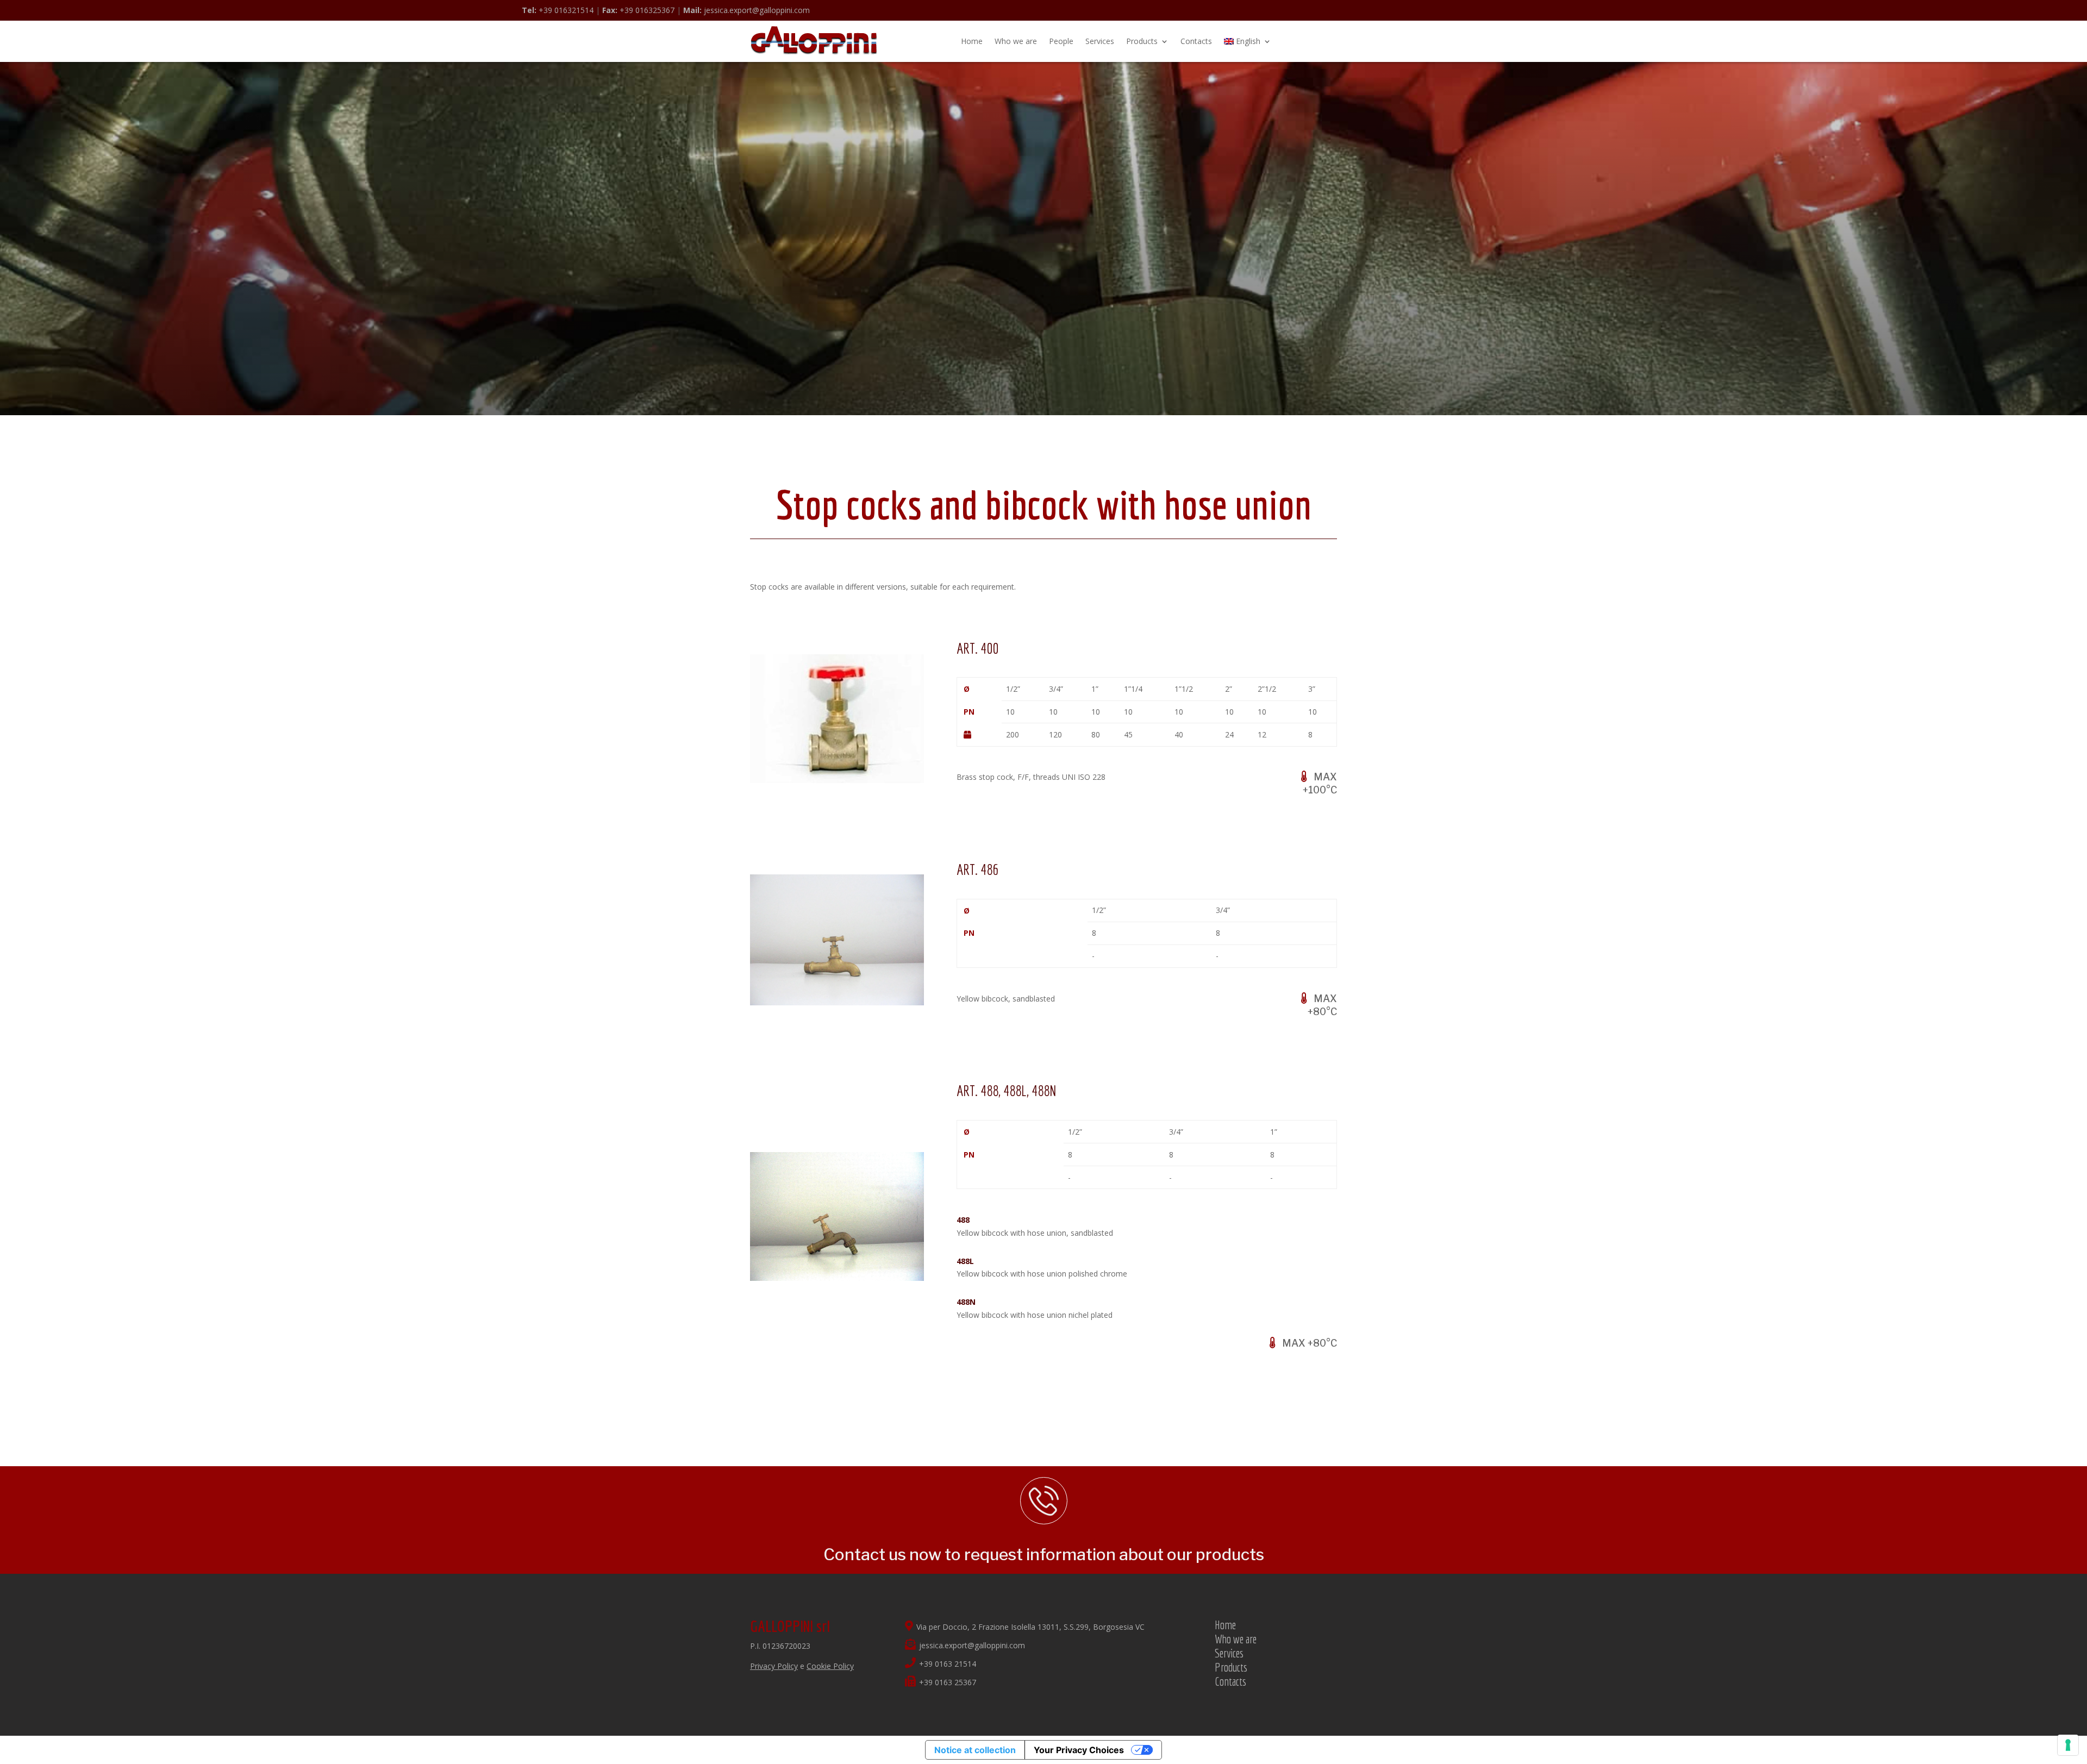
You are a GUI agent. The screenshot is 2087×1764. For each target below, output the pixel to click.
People (1061, 41)
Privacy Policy (774, 1666)
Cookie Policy (830, 1666)
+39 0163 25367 (948, 1682)
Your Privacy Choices (1079, 1750)
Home (972, 41)
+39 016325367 (638, 10)
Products (1142, 41)
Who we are (1016, 41)
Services (1100, 41)
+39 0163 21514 (948, 1664)
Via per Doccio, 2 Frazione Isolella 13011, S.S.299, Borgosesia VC (1030, 1627)
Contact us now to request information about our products (1044, 1554)
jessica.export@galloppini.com (746, 10)
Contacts (1196, 41)
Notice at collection (975, 1750)
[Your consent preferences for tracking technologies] (2068, 1745)
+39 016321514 (558, 10)
